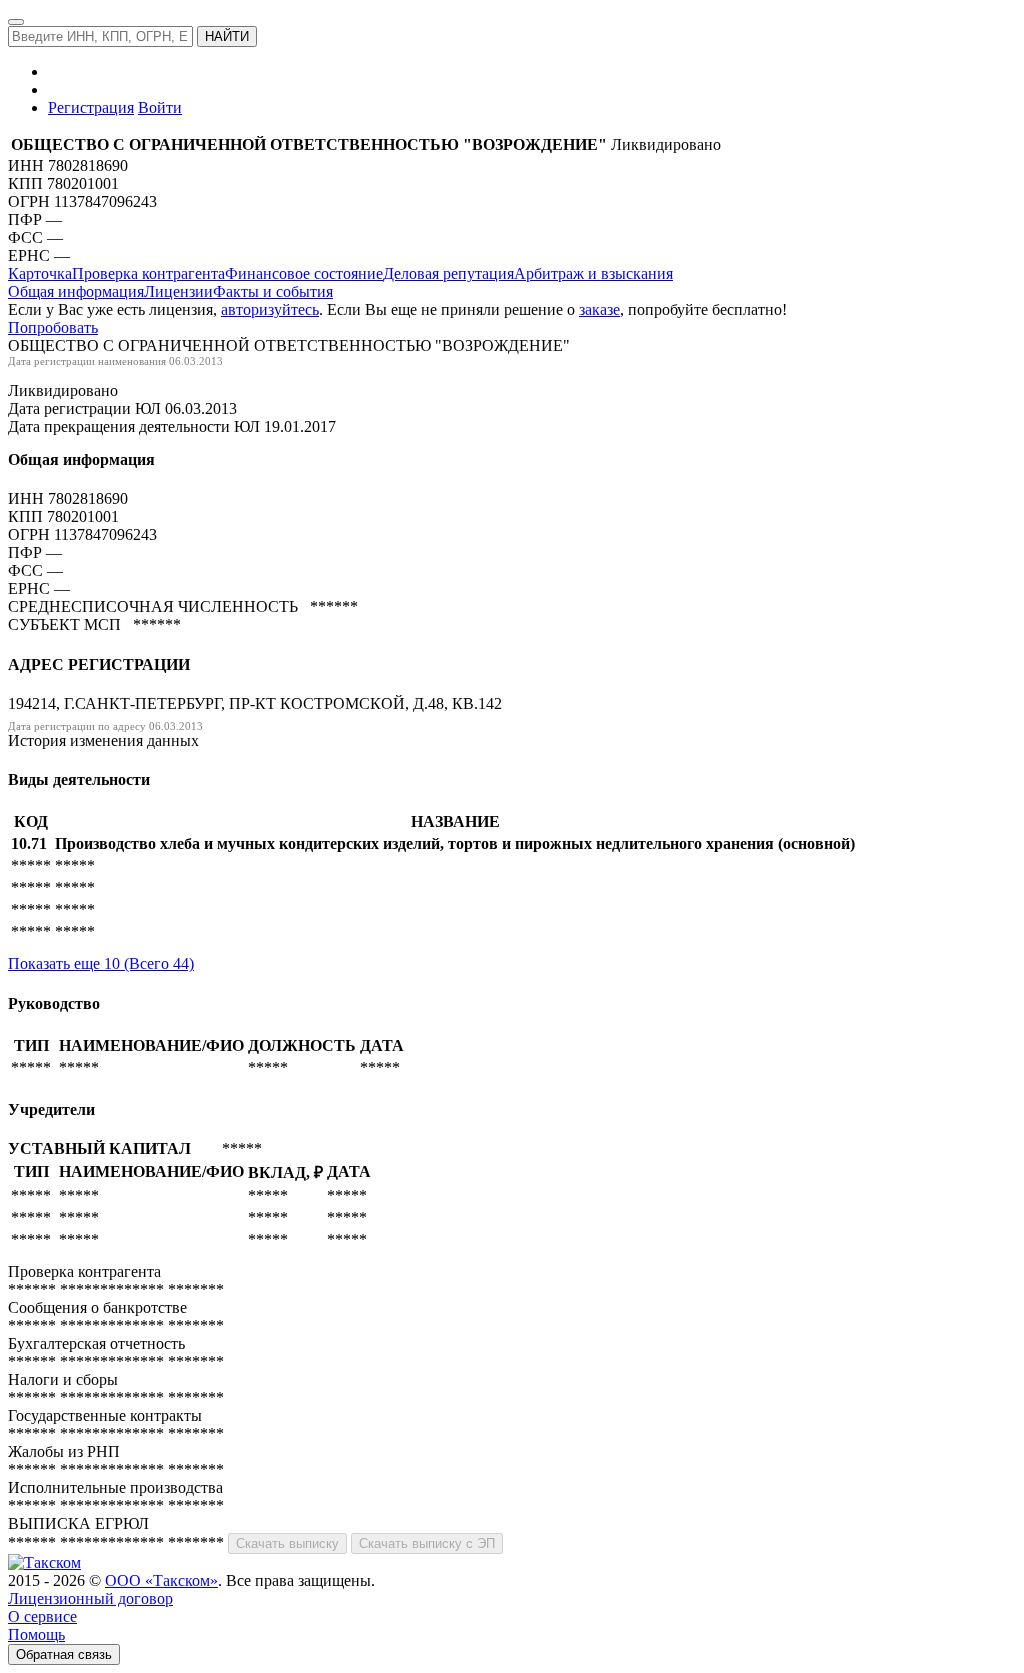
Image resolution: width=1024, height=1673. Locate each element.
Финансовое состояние (304, 273)
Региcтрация (91, 107)
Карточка (40, 273)
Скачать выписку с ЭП (427, 1543)
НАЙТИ (227, 36)
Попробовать (53, 327)
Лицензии (178, 291)
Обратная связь (64, 1654)
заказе (599, 309)
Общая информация (76, 291)
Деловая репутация (448, 273)
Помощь (36, 1634)
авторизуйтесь (270, 309)
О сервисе (42, 1616)
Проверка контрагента (148, 273)
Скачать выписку (287, 1543)
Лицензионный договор (90, 1598)
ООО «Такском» (161, 1580)
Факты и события (273, 291)
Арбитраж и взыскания (593, 273)
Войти (160, 107)
